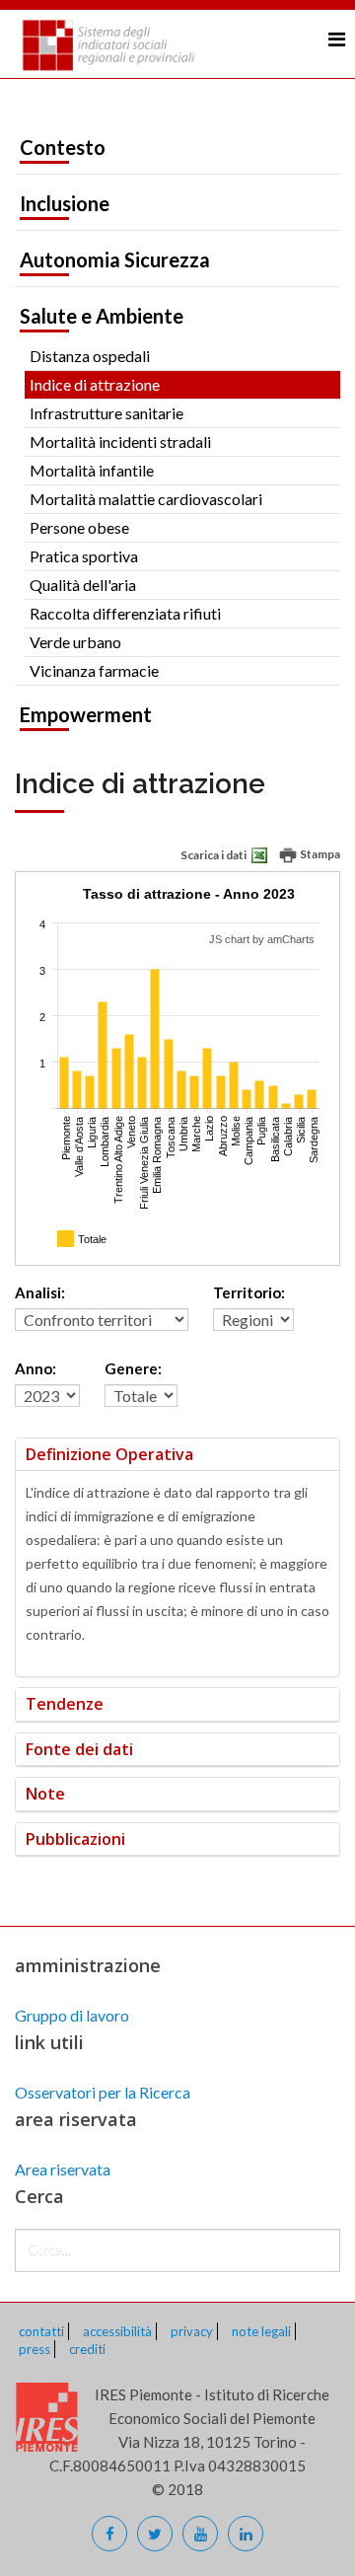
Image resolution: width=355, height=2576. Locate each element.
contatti (41, 2331)
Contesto (63, 147)
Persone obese (79, 527)
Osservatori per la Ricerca (103, 2092)
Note (45, 1794)
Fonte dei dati (79, 1749)
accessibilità (117, 2331)
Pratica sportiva (84, 556)
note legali (261, 2331)
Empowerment (86, 714)
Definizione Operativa (109, 1454)
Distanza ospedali (90, 356)
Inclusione (65, 203)
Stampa (319, 854)
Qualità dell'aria (83, 585)
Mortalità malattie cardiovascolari (146, 499)
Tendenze (65, 1704)
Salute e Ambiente (102, 316)
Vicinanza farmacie (94, 670)
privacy (192, 2331)
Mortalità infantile (92, 470)
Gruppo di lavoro (72, 2015)
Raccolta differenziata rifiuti (125, 613)
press (35, 2349)
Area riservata (63, 2169)
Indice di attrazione (95, 384)
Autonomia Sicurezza (115, 259)
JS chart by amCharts (262, 939)
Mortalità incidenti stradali (120, 442)
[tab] (177, 1455)
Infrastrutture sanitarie (106, 413)
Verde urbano (75, 642)
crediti (87, 2349)
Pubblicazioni (75, 1839)
